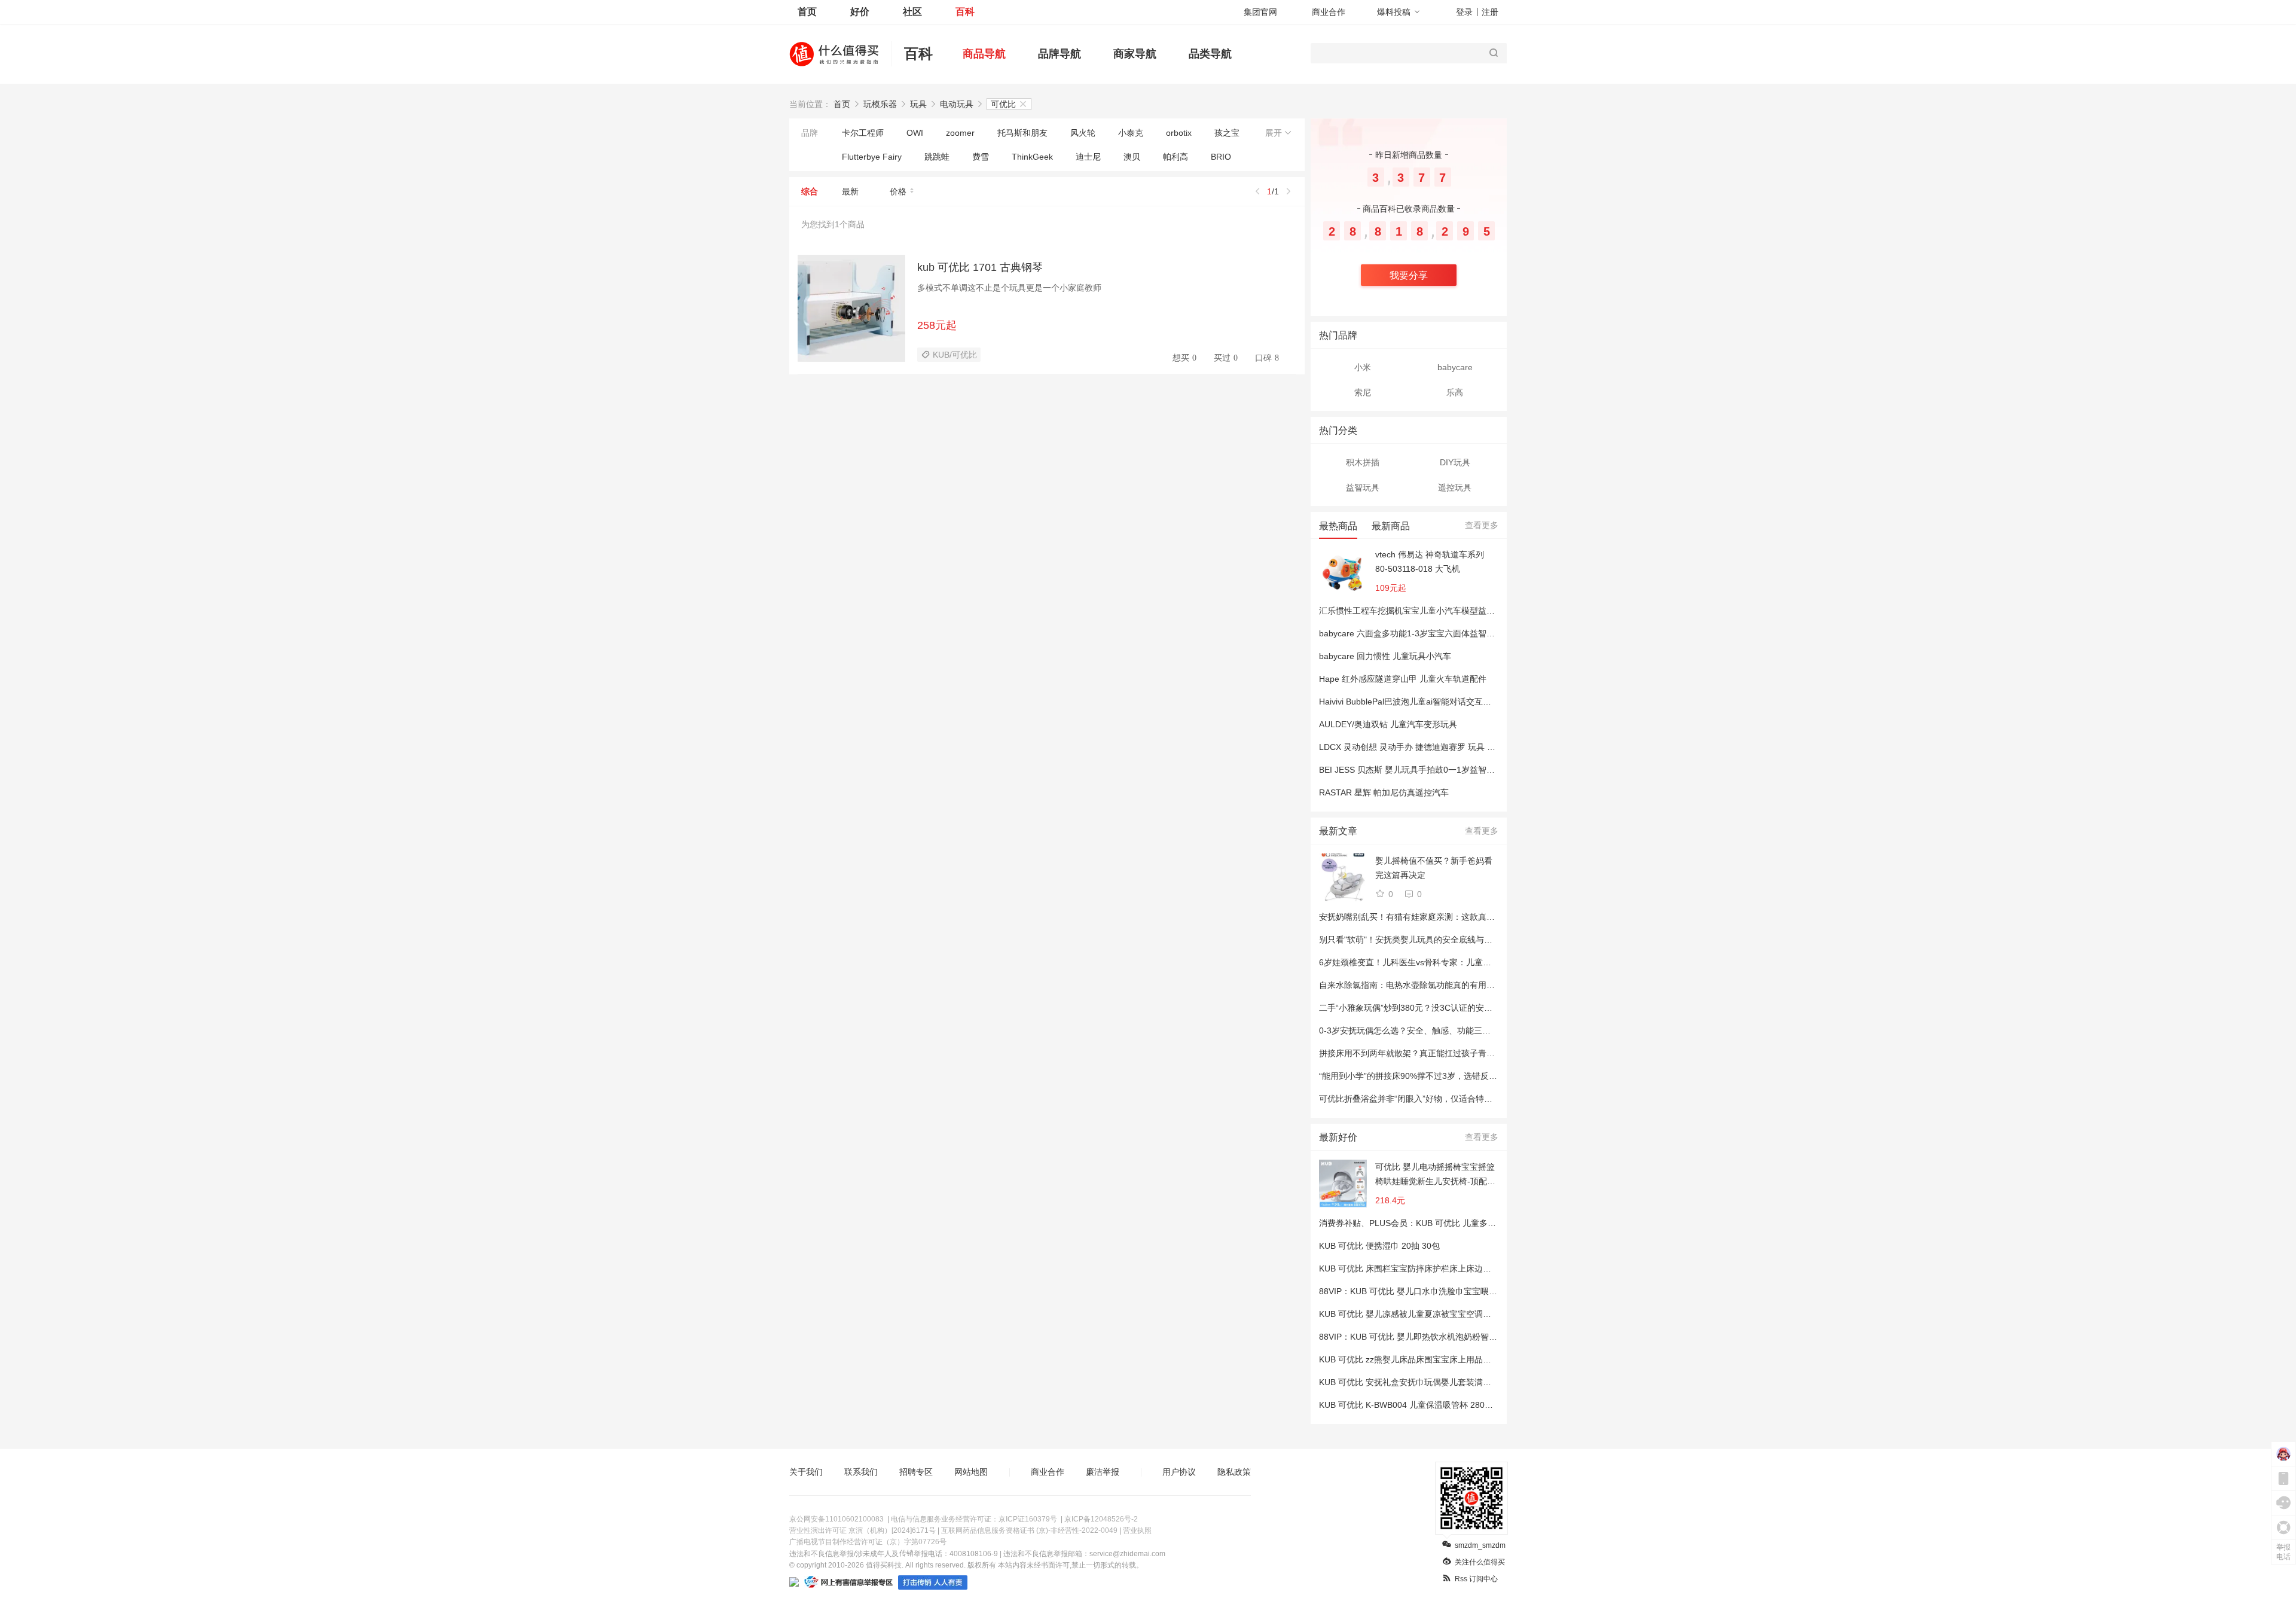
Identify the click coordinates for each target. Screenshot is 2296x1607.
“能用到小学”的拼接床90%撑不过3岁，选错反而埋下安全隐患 (1433, 1076)
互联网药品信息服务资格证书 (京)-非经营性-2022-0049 (1029, 1530)
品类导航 (1210, 54)
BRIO (1221, 157)
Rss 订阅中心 (1476, 1579)
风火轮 (1083, 133)
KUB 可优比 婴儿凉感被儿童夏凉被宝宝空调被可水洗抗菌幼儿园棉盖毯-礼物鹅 (1465, 1314)
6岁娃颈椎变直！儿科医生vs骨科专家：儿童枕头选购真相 (1426, 962)
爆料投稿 (1394, 12)
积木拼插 (1363, 462)
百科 (965, 12)
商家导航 (1135, 54)
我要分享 (1409, 275)
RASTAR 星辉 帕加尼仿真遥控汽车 (1384, 792)
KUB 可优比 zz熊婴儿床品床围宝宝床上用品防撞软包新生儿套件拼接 (1447, 1359)
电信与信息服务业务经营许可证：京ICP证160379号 (974, 1519)
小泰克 (1131, 133)
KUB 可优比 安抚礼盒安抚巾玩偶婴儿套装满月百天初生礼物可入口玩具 (1451, 1382)
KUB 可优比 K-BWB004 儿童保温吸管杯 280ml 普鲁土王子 (1428, 1405)
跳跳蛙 (937, 157)
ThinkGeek (1032, 157)
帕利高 (1176, 157)
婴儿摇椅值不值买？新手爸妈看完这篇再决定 (1434, 868)
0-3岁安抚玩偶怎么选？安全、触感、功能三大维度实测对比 (1430, 1030)
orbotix (1179, 133)
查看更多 (1482, 525)
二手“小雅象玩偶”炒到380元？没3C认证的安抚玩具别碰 (1422, 1008)
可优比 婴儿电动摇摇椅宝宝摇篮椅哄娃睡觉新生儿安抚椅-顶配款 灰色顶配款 (1435, 1175)
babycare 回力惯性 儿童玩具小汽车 (1385, 656)
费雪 (981, 157)
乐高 (1455, 392)
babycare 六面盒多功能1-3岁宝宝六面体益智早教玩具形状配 (1432, 633)
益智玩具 (1363, 487)
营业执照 (1137, 1530)
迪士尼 (1088, 157)
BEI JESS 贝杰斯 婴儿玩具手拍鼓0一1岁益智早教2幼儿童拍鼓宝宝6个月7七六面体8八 (1479, 770)
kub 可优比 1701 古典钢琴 (980, 267)
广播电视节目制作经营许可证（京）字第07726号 (868, 1542)
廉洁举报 (1103, 1472)
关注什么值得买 (1480, 1562)
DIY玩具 (1455, 462)
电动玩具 (957, 104)
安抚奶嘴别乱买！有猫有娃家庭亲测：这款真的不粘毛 (1419, 917)
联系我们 (861, 1472)
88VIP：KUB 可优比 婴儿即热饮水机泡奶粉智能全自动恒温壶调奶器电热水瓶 (1463, 1337)
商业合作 (1329, 12)
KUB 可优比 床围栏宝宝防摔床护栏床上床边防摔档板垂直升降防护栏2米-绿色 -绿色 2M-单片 (1492, 1268)
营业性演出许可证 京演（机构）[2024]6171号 (862, 1530)
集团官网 (1260, 12)
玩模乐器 (880, 104)
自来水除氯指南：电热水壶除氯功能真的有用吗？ (1411, 985)
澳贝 (1132, 157)
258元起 (937, 325)
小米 (1363, 367)
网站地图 (971, 1472)
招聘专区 (916, 1472)
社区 (912, 12)
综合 (810, 191)
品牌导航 (1060, 54)
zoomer (960, 133)
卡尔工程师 (863, 133)
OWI (915, 133)
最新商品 (1391, 526)
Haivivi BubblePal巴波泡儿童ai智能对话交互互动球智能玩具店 (1434, 702)
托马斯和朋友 (1022, 133)
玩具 (918, 104)
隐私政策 (1234, 1472)
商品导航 (984, 54)
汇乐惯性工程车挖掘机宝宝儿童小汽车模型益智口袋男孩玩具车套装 (1445, 611)
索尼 (1363, 392)
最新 (850, 191)
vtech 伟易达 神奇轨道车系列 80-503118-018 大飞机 (1430, 562)
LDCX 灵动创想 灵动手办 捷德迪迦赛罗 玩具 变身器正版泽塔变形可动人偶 (1457, 747)
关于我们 (806, 1472)
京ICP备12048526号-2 (1101, 1519)
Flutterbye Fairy (872, 157)
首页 (807, 12)
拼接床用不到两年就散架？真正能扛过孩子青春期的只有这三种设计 (1445, 1053)
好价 (860, 12)
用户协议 (1179, 1472)
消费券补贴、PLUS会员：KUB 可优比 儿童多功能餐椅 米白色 (1434, 1223)
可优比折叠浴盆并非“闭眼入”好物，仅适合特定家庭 (1414, 1099)
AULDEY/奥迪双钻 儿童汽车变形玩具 (1388, 724)
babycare (1455, 367)
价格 (898, 191)
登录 (1464, 12)
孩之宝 (1227, 133)
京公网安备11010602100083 (836, 1519)
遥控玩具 (1455, 487)
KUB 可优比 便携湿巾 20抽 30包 (1379, 1246)
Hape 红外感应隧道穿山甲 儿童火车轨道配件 (1403, 679)
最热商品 (1338, 526)
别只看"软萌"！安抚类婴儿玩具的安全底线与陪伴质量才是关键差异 (1443, 940)
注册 (1490, 12)
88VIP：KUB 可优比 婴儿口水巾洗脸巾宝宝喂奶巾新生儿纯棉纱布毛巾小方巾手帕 (1471, 1291)
